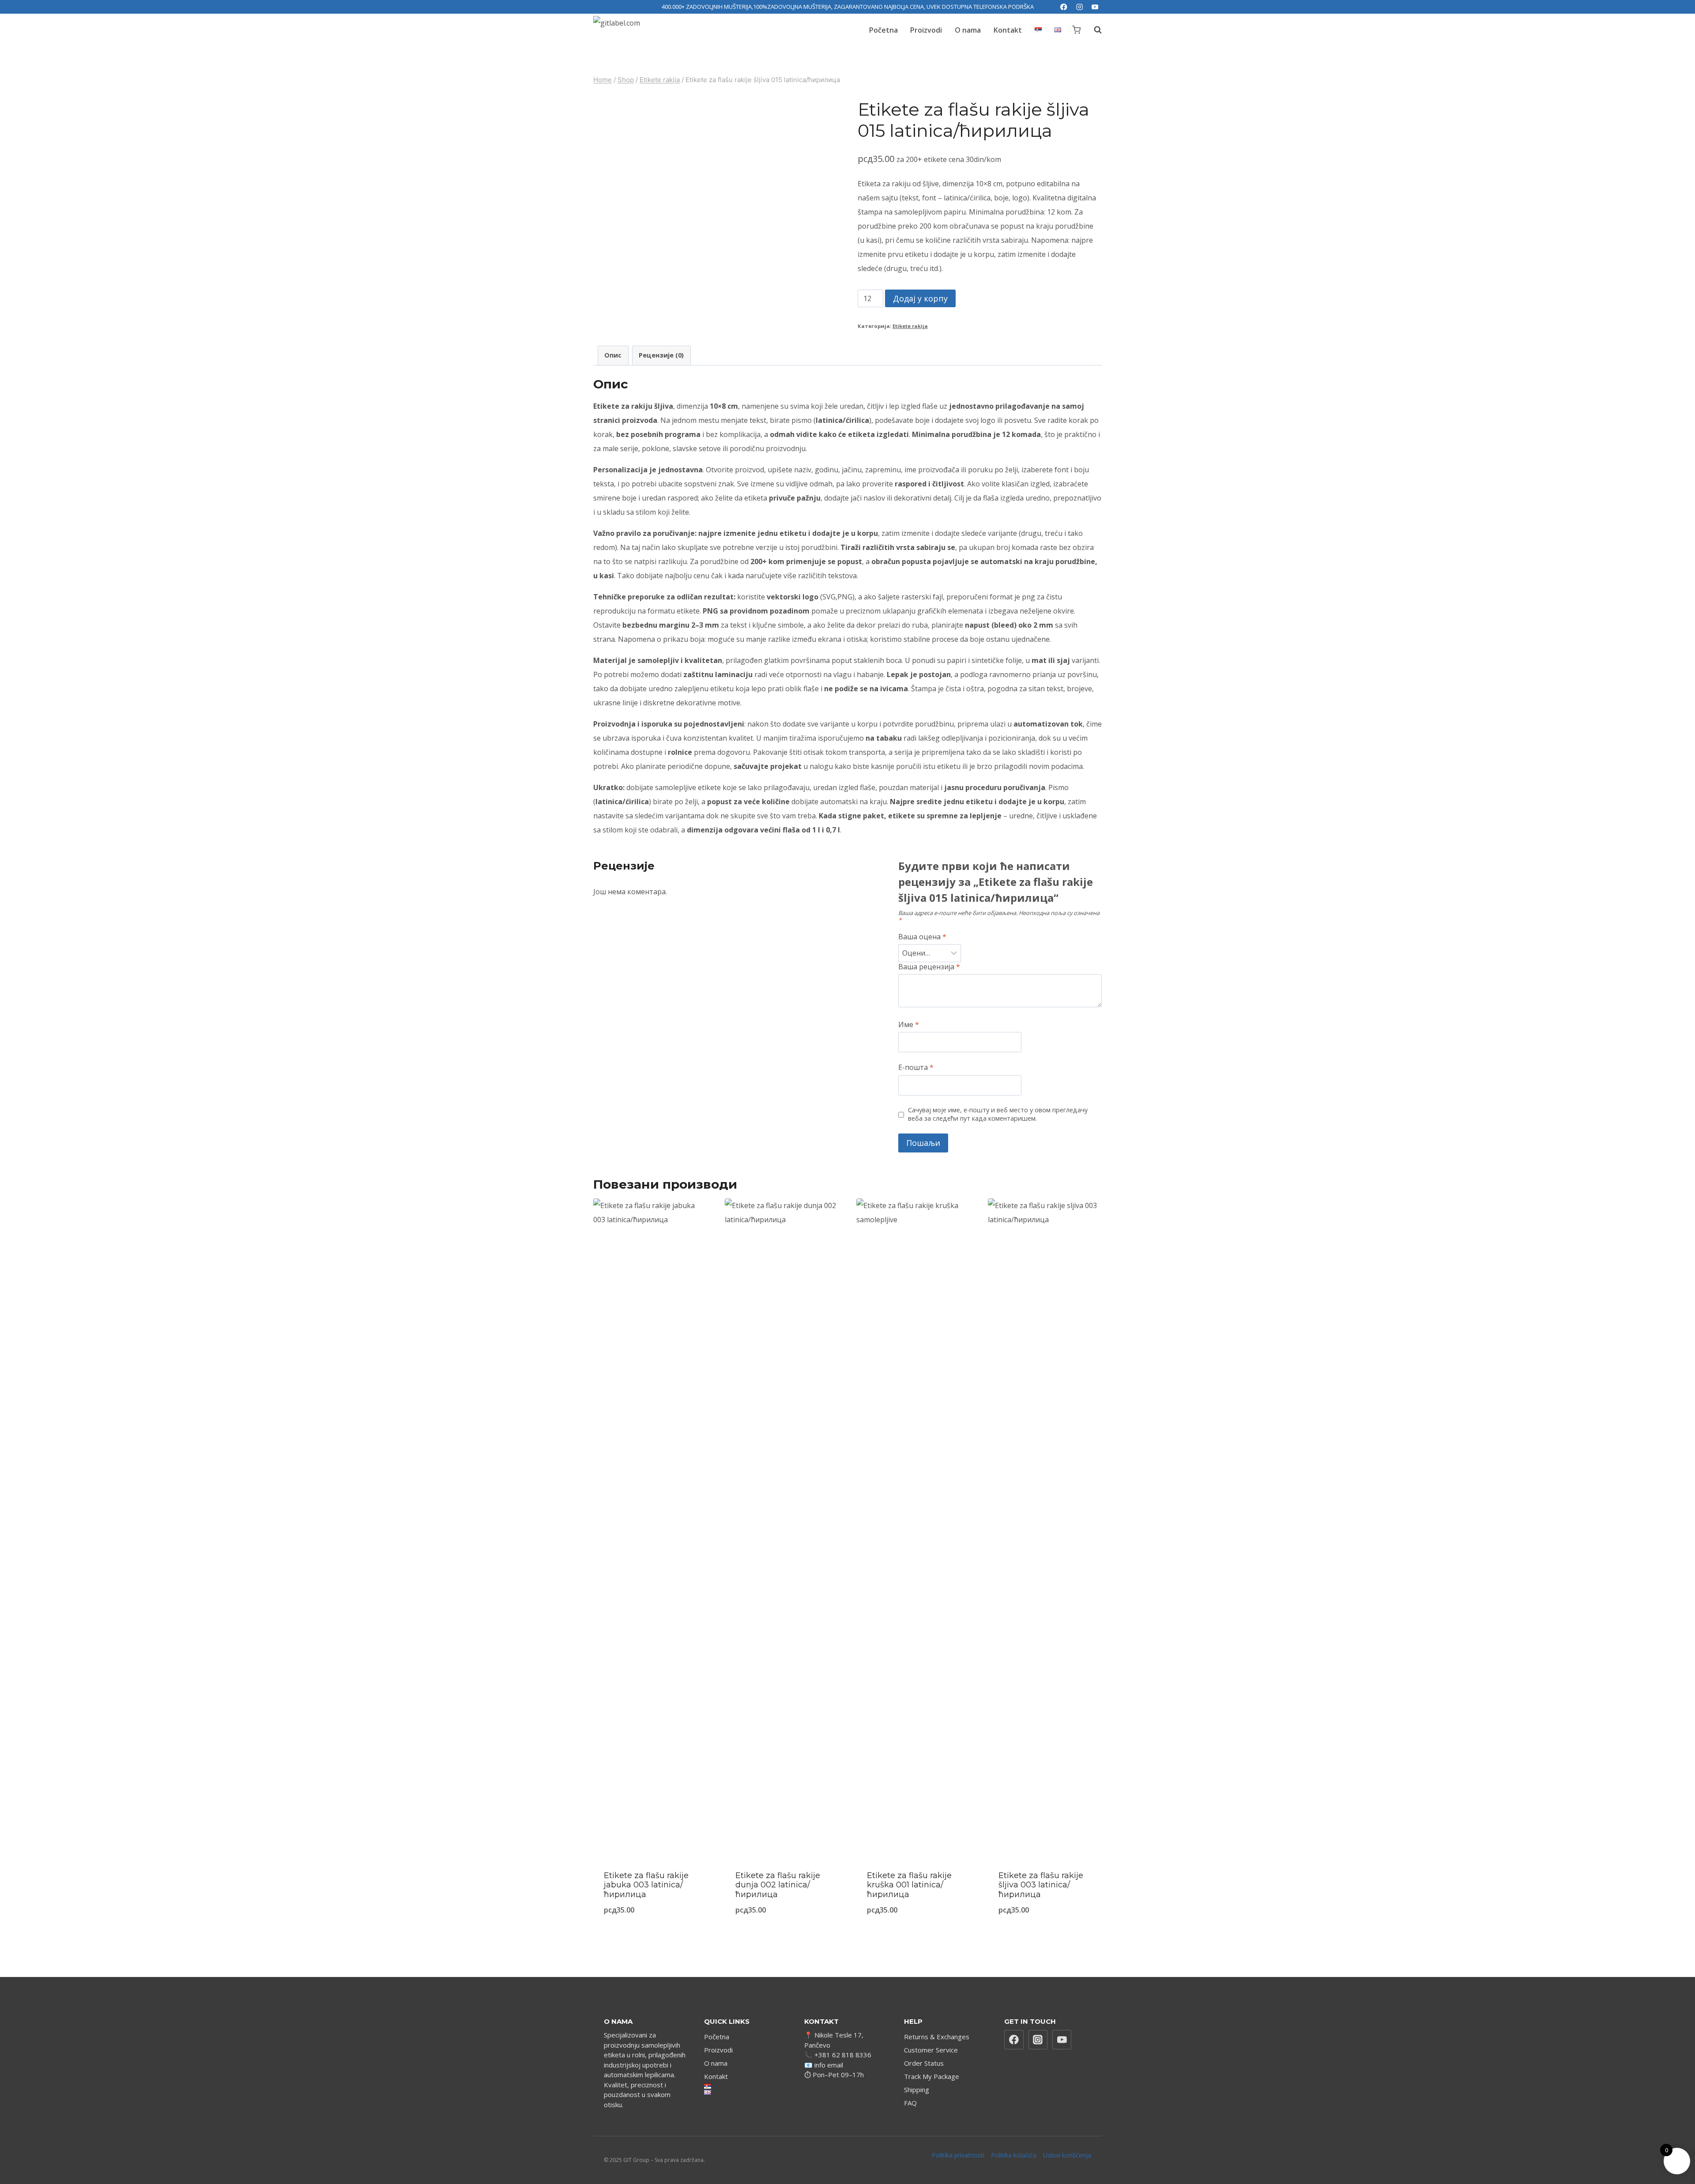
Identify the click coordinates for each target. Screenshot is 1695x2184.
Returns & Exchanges (937, 2037)
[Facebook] (1064, 7)
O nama (968, 30)
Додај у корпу (920, 298)
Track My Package (932, 2076)
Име (909, 1025)
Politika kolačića (1014, 2155)
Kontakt (1008, 30)
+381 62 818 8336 (843, 2055)
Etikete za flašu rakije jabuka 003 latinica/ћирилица (646, 1885)
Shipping (917, 2090)
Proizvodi (926, 30)
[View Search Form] (1093, 30)
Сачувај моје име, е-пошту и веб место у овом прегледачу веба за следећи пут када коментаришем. (998, 1114)
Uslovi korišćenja (1067, 2155)
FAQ (910, 2103)
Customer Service (931, 2050)
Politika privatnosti (958, 2155)
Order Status (924, 2063)
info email (829, 2065)
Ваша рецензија (929, 967)
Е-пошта (916, 1068)
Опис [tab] (613, 355)
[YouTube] (1095, 7)
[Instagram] (1079, 7)
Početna (883, 30)
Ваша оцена (922, 937)
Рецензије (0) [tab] (661, 355)
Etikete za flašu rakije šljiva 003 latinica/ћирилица (1041, 1885)
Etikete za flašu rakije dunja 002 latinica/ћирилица (778, 1885)
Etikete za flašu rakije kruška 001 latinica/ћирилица (909, 1885)
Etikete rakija (910, 326)
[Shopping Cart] (1076, 30)
